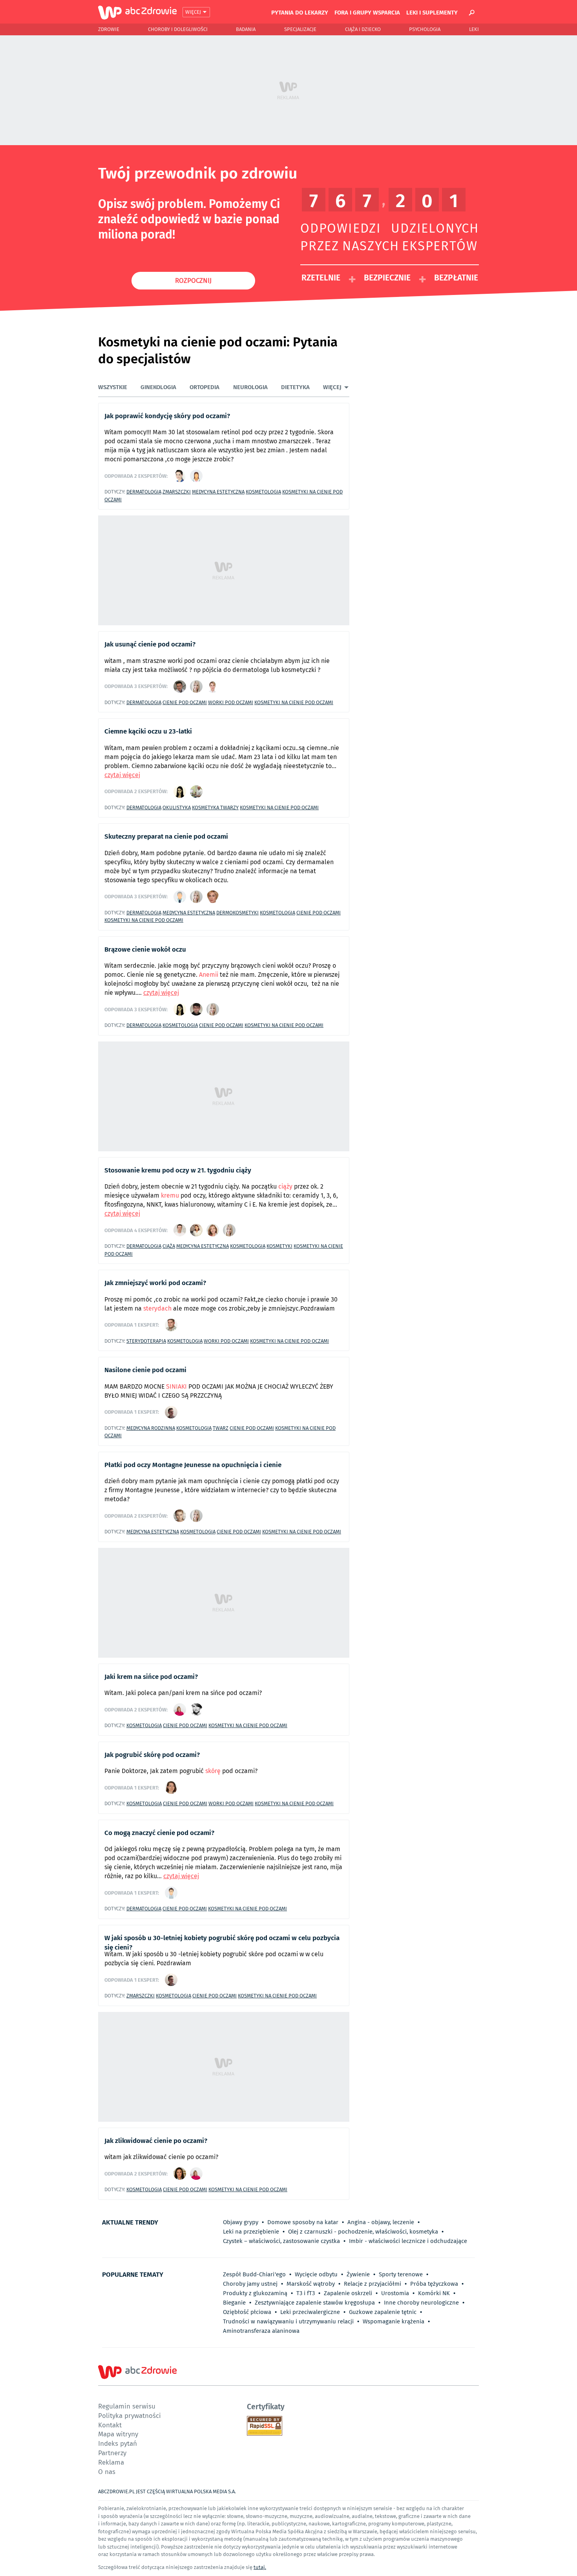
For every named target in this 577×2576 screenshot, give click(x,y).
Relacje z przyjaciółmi (372, 2284)
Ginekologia (158, 387)
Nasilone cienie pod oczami (145, 1369)
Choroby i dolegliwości (178, 29)
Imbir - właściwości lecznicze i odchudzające (408, 2241)
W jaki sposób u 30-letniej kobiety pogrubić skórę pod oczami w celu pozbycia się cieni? (222, 1942)
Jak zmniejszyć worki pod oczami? (155, 1282)
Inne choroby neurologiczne (421, 2303)
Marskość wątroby (311, 2284)
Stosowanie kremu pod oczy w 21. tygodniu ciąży (178, 1170)
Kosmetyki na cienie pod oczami (294, 702)
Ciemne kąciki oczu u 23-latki (148, 731)
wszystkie (113, 387)
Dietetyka (295, 387)
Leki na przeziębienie (251, 2232)
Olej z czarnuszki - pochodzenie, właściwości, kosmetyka (363, 2232)
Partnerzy (112, 2453)
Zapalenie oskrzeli (348, 2293)
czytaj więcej (122, 775)
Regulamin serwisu (127, 2406)
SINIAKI (176, 1386)
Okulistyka (177, 807)
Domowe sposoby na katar (303, 2222)
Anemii (209, 975)
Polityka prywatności (130, 2415)
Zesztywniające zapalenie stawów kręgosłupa (315, 2303)
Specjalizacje (300, 29)
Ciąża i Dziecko (363, 29)
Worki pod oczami (231, 702)
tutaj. (260, 2567)
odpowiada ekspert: (132, 1325)
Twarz (221, 1428)
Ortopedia (205, 387)
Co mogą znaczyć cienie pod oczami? (159, 1832)
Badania (246, 29)
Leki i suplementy (432, 12)
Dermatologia (144, 492)
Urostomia (395, 2293)
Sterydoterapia (146, 1341)
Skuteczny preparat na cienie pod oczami (166, 836)
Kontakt (110, 2425)
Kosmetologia (263, 492)
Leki (474, 29)
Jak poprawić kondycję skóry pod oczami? (167, 415)
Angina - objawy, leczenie (381, 2222)
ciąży (285, 1186)
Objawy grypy (241, 2222)
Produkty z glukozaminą (255, 2293)
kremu (170, 1195)
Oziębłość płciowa (247, 2312)
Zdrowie (109, 29)
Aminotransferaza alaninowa (261, 2331)
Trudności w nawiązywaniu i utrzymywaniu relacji (288, 2321)
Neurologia (250, 387)
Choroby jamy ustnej (250, 2284)
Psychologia (425, 29)
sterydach (157, 1308)
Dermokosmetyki (237, 913)
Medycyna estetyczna (218, 492)
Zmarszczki (177, 492)
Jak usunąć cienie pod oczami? (150, 644)
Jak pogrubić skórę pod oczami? (152, 1754)
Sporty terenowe (401, 2274)
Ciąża (169, 1246)
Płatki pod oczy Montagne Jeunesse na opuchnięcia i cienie (193, 1464)
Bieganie (234, 2303)
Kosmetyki (279, 1246)
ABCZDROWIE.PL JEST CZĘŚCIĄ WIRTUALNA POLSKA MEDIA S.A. (167, 2491)
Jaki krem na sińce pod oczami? (151, 1676)
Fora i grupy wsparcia (367, 12)
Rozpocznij (193, 280)
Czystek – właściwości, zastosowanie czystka (281, 2241)
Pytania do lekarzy (300, 12)
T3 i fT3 (306, 2293)
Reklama (111, 2462)
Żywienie (358, 2274)
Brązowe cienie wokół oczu (145, 949)
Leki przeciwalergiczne (310, 2312)
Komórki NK (434, 2293)
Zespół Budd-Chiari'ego (254, 2274)
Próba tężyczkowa (434, 2284)
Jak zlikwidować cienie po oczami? (156, 2140)
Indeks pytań (118, 2443)
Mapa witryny (118, 2434)
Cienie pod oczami (185, 702)
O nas (107, 2471)
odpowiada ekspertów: (136, 476)
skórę (213, 1771)
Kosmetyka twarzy (215, 807)
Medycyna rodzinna (151, 1428)
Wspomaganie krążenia (393, 2321)
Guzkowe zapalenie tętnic (383, 2312)
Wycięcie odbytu (316, 2274)
